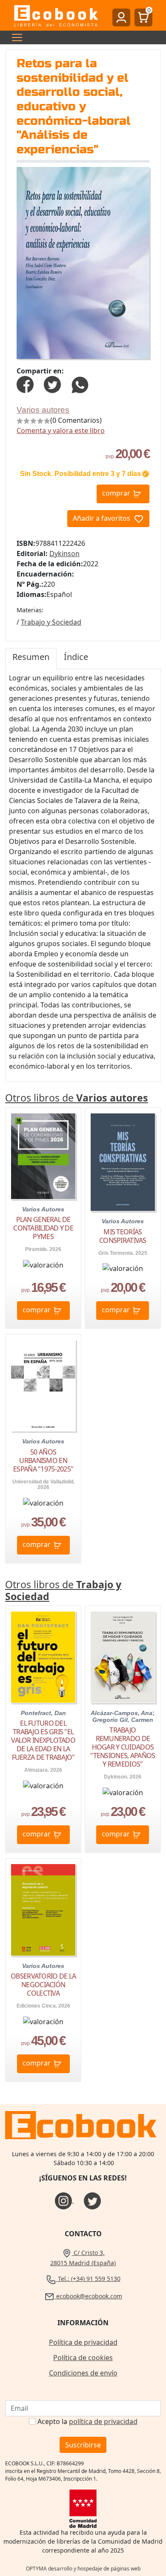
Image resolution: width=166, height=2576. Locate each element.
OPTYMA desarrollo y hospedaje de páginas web (83, 2569)
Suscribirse (83, 2445)
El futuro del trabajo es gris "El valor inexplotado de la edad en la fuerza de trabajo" (43, 1740)
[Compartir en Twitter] (52, 384)
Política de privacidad (83, 2342)
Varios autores (43, 410)
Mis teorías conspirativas (123, 1236)
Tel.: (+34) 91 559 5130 (88, 2279)
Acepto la (87, 2421)
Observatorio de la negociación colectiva (43, 1985)
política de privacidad (103, 2421)
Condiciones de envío (83, 2373)
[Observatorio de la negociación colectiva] (43, 1910)
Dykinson (64, 554)
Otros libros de (77, 1098)
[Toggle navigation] (14, 37)
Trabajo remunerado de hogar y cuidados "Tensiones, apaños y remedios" (123, 1747)
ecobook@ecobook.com (88, 2296)
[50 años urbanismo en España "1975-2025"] (43, 1386)
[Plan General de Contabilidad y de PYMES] (43, 1156)
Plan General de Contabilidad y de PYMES (43, 1228)
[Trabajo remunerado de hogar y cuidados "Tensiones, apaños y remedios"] (123, 1657)
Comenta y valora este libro (61, 430)
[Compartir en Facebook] (25, 384)
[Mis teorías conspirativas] (123, 1162)
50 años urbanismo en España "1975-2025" (43, 1460)
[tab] (31, 659)
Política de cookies (83, 2358)
